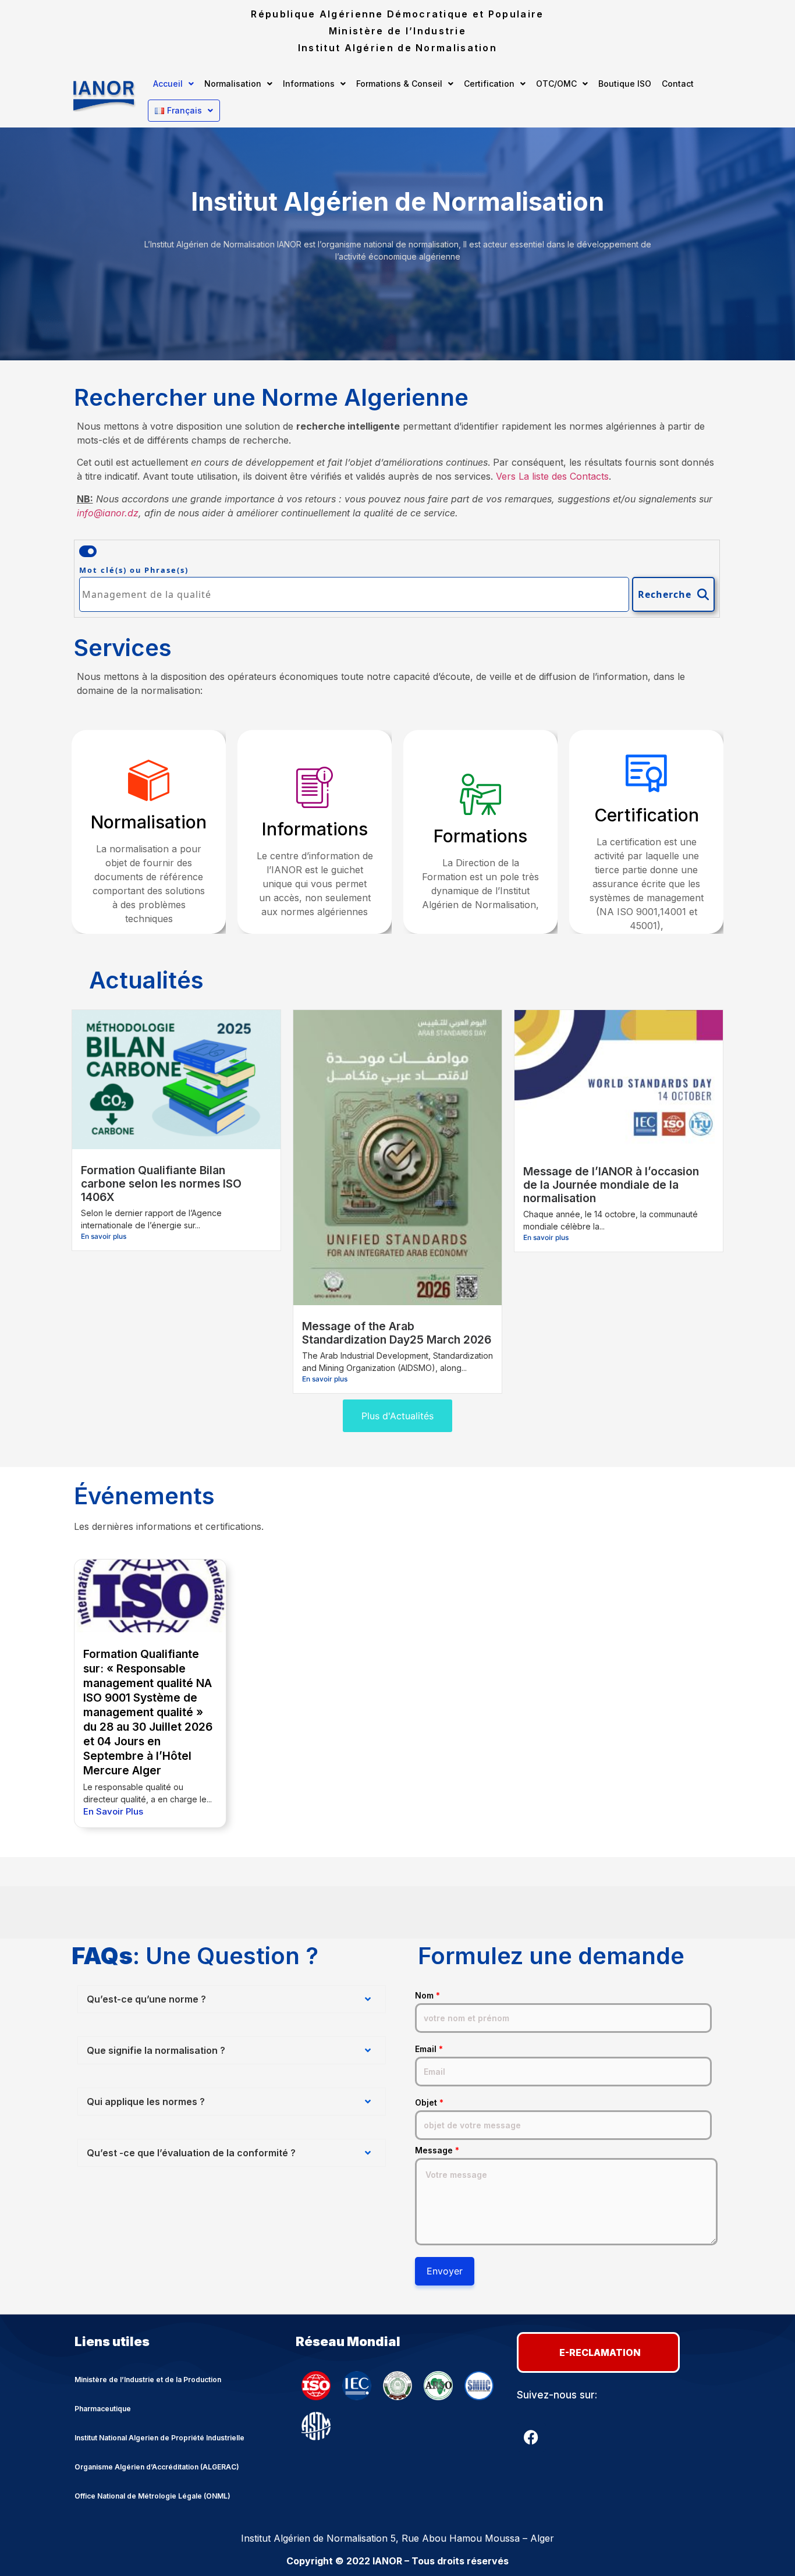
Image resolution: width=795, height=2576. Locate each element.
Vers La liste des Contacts (552, 476)
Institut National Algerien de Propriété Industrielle (159, 2438)
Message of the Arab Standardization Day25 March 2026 (397, 1333)
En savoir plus (104, 1236)
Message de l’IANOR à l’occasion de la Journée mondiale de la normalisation (611, 1185)
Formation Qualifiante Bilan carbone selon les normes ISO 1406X (161, 1184)
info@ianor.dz (108, 513)
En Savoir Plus (113, 1811)
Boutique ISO (625, 84)
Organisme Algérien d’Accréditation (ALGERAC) (157, 2467)
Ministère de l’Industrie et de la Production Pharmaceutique (148, 2394)
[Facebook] (531, 2437)
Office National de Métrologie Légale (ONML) (152, 2496)
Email (429, 2049)
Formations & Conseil (399, 84)
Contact (678, 84)
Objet (429, 2103)
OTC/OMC (556, 84)
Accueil (168, 84)
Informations (309, 84)
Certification (489, 84)
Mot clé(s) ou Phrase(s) (134, 570)
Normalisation (233, 84)
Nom (427, 1996)
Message (437, 2150)
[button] (173, 84)
